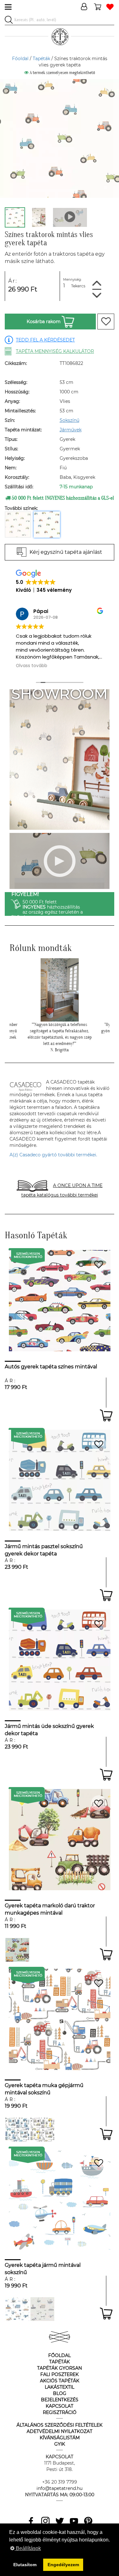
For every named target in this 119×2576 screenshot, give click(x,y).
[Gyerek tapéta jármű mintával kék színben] (17, 2309)
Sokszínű (69, 420)
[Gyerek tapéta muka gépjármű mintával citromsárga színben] (42, 2130)
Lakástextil (60, 2387)
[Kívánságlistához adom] (106, 322)
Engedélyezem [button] (63, 2565)
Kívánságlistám (60, 2438)
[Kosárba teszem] (106, 1415)
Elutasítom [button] (25, 2565)
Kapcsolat (60, 2406)
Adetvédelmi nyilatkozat (60, 2431)
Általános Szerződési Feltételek (60, 2425)
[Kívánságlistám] (110, 7)
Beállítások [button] (28, 2548)
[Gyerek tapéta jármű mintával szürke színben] (42, 2309)
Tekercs (78, 286)
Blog (60, 2393)
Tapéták (41, 59)
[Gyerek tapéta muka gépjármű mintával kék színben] (17, 2130)
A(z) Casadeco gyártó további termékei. (53, 1155)
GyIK (60, 2444)
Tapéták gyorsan (60, 2368)
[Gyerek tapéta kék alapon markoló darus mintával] (17, 1950)
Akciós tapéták (60, 2381)
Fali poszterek (60, 2374)
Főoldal (20, 59)
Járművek (71, 430)
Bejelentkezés (60, 2400)
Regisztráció (60, 2412)
